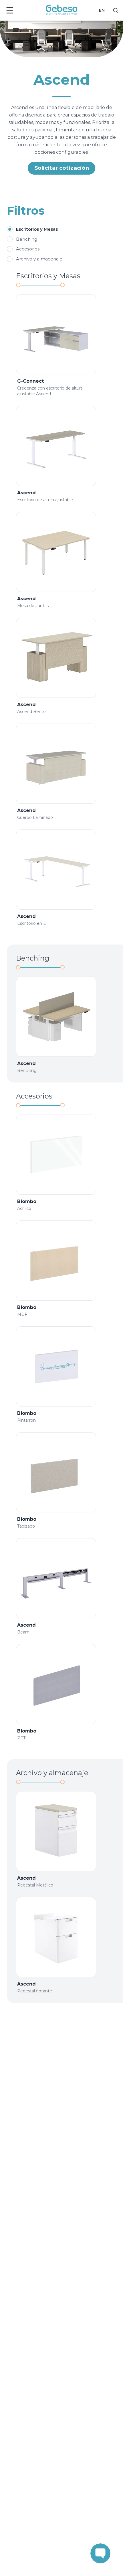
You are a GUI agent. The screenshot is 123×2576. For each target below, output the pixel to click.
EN (102, 10)
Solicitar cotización (62, 168)
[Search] (116, 10)
